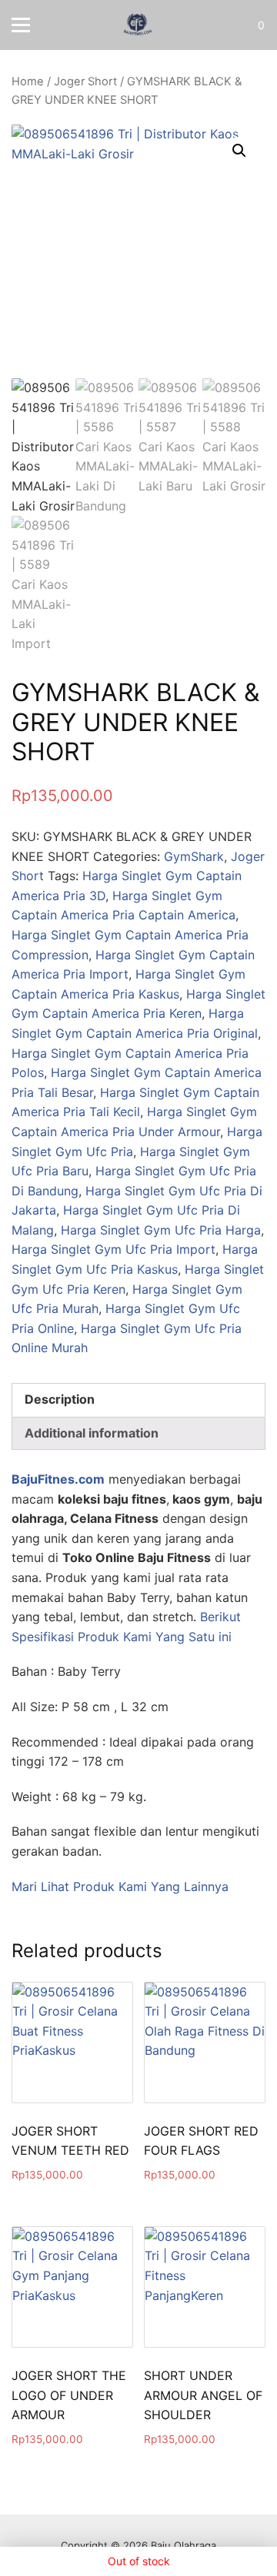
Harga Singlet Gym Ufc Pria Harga (161, 1230)
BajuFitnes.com (58, 1479)
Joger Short (85, 81)
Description (60, 1399)
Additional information (92, 1433)
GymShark (194, 856)
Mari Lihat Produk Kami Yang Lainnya (120, 1886)
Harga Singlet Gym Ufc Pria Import (113, 1249)
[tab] (138, 1400)
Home (28, 81)
